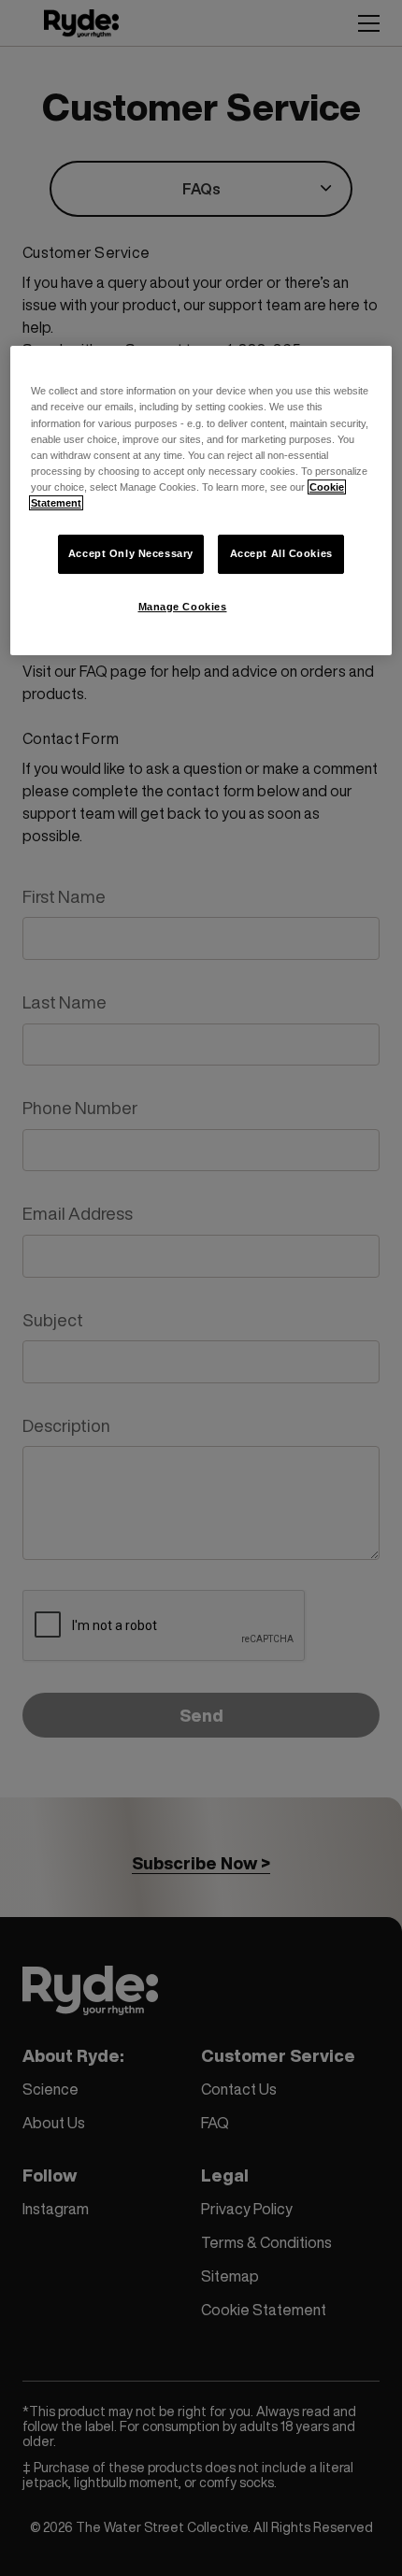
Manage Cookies (183, 607)
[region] (201, 500)
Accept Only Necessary (131, 553)
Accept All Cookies (281, 553)
